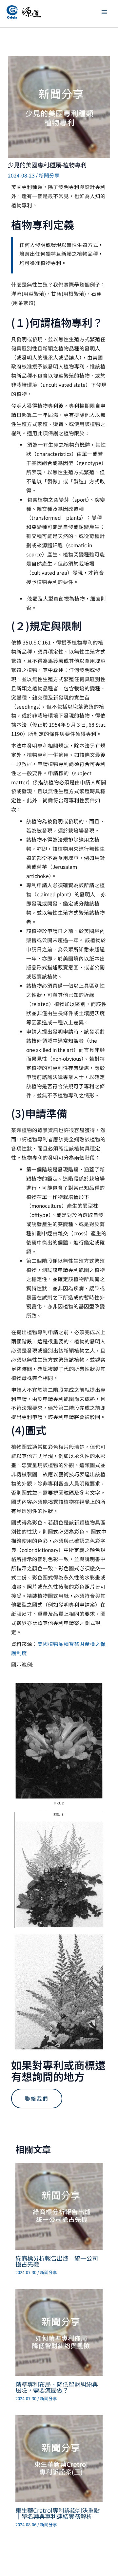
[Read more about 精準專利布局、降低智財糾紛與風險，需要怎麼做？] (59, 2332)
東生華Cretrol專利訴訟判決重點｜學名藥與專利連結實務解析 (58, 2513)
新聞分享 (49, 175)
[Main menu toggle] (104, 12)
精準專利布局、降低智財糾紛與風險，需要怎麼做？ (57, 2387)
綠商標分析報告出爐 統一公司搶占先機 (57, 2261)
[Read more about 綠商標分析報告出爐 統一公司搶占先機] (59, 2206)
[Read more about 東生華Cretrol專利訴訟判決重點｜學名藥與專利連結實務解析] (59, 2458)
